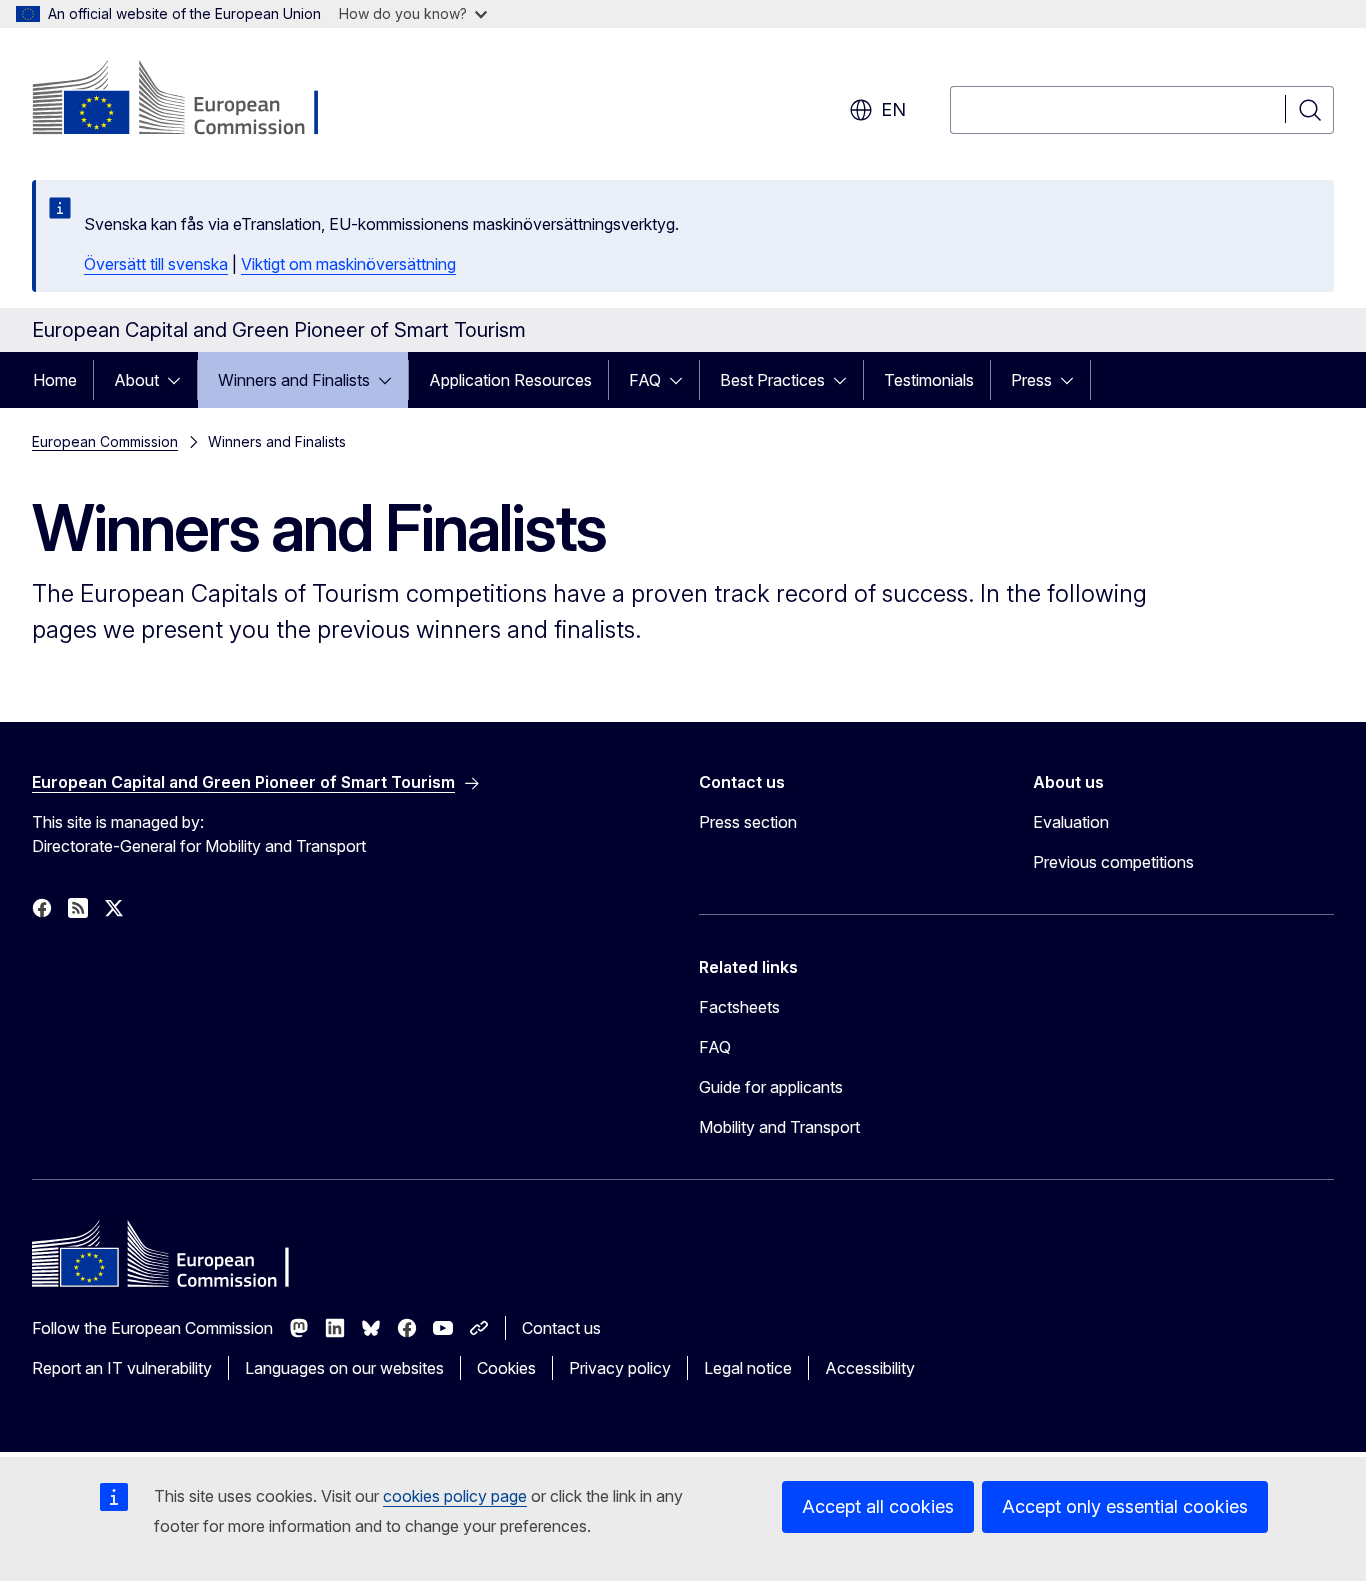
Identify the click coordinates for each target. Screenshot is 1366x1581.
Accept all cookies (878, 1506)
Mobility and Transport (779, 1127)
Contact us (561, 1328)
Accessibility (870, 1368)
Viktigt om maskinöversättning (348, 264)
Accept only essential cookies (1125, 1506)
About (136, 380)
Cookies (506, 1368)
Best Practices (772, 380)
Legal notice (748, 1368)
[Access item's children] (180, 380)
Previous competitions (1113, 862)
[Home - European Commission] (193, 100)
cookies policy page (455, 1496)
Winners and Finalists (294, 380)
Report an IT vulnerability (122, 1368)
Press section (748, 822)
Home (55, 380)
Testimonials (929, 380)
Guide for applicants (771, 1087)
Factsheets (739, 1007)
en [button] (893, 109)
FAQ (645, 380)
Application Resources (510, 380)
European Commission (105, 441)
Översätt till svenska (156, 264)
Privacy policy (620, 1368)
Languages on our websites (344, 1368)
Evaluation (1071, 822)
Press (1031, 380)
